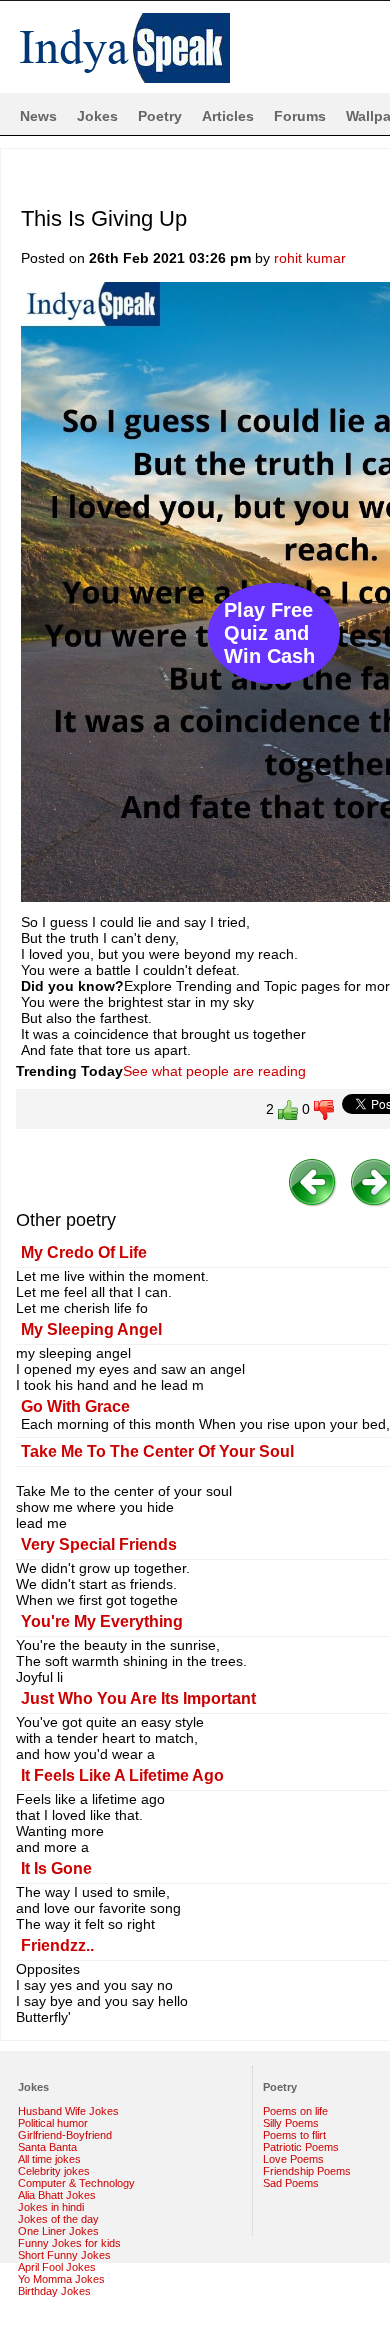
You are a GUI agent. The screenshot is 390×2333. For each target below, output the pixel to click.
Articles (228, 116)
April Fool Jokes (57, 2267)
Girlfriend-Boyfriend (65, 2135)
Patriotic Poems (301, 2147)
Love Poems (293, 2159)
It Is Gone (56, 1868)
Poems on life (295, 2111)
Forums (300, 116)
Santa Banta (47, 2147)
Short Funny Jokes (64, 2255)
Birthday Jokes (54, 2291)
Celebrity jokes (54, 2171)
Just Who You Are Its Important (138, 1698)
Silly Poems (291, 2123)
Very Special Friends (99, 1544)
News (38, 116)
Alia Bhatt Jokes (57, 2195)
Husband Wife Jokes (68, 2111)
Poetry (160, 116)
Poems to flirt (294, 2135)
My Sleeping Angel (91, 1329)
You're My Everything (102, 1621)
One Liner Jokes (58, 2231)
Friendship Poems (307, 2171)
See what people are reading (214, 1071)
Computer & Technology (76, 2183)
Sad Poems (291, 2183)
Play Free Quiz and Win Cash (269, 633)
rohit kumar (310, 258)
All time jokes (49, 2159)
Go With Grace (75, 1406)
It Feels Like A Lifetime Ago (122, 1775)
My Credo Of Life (84, 1252)
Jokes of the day (58, 2219)
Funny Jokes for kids (69, 2243)
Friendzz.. (57, 1945)
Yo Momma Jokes (61, 2279)
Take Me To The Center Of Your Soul (157, 1451)
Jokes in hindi (51, 2207)
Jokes (97, 116)
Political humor (53, 2123)
